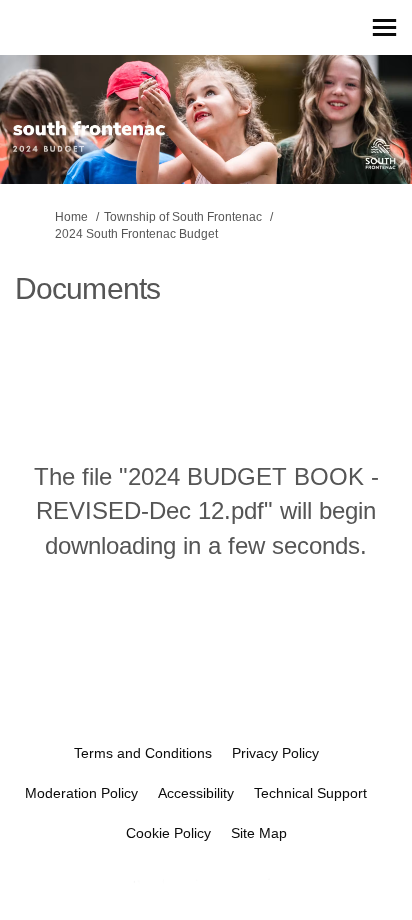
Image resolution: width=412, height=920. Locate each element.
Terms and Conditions (143, 753)
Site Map (259, 833)
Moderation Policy (81, 793)
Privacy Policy (275, 753)
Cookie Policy (168, 833)
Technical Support (310, 793)
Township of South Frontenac (183, 217)
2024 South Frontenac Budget (136, 234)
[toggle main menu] (384, 27)
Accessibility (196, 793)
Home (71, 217)
